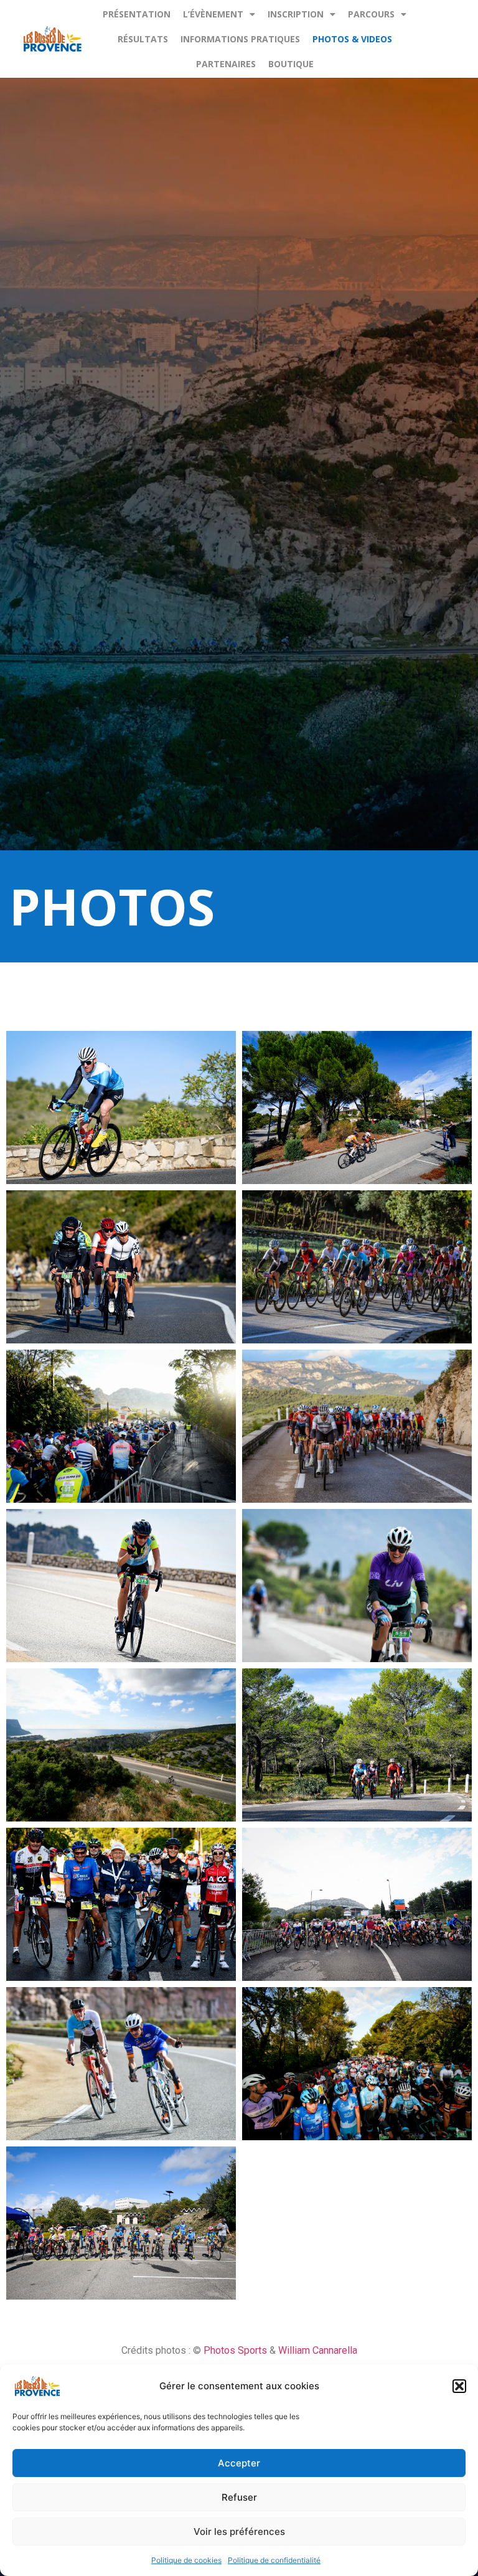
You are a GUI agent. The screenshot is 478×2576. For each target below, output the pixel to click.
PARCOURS (371, 14)
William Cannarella (318, 2350)
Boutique (291, 64)
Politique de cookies (186, 2560)
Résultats (143, 39)
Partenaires (226, 64)
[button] (459, 2386)
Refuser (239, 2497)
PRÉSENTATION (137, 14)
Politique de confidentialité (274, 2560)
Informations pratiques (240, 39)
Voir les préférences (239, 2531)
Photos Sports (237, 2350)
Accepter (239, 2463)
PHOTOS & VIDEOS (352, 39)
